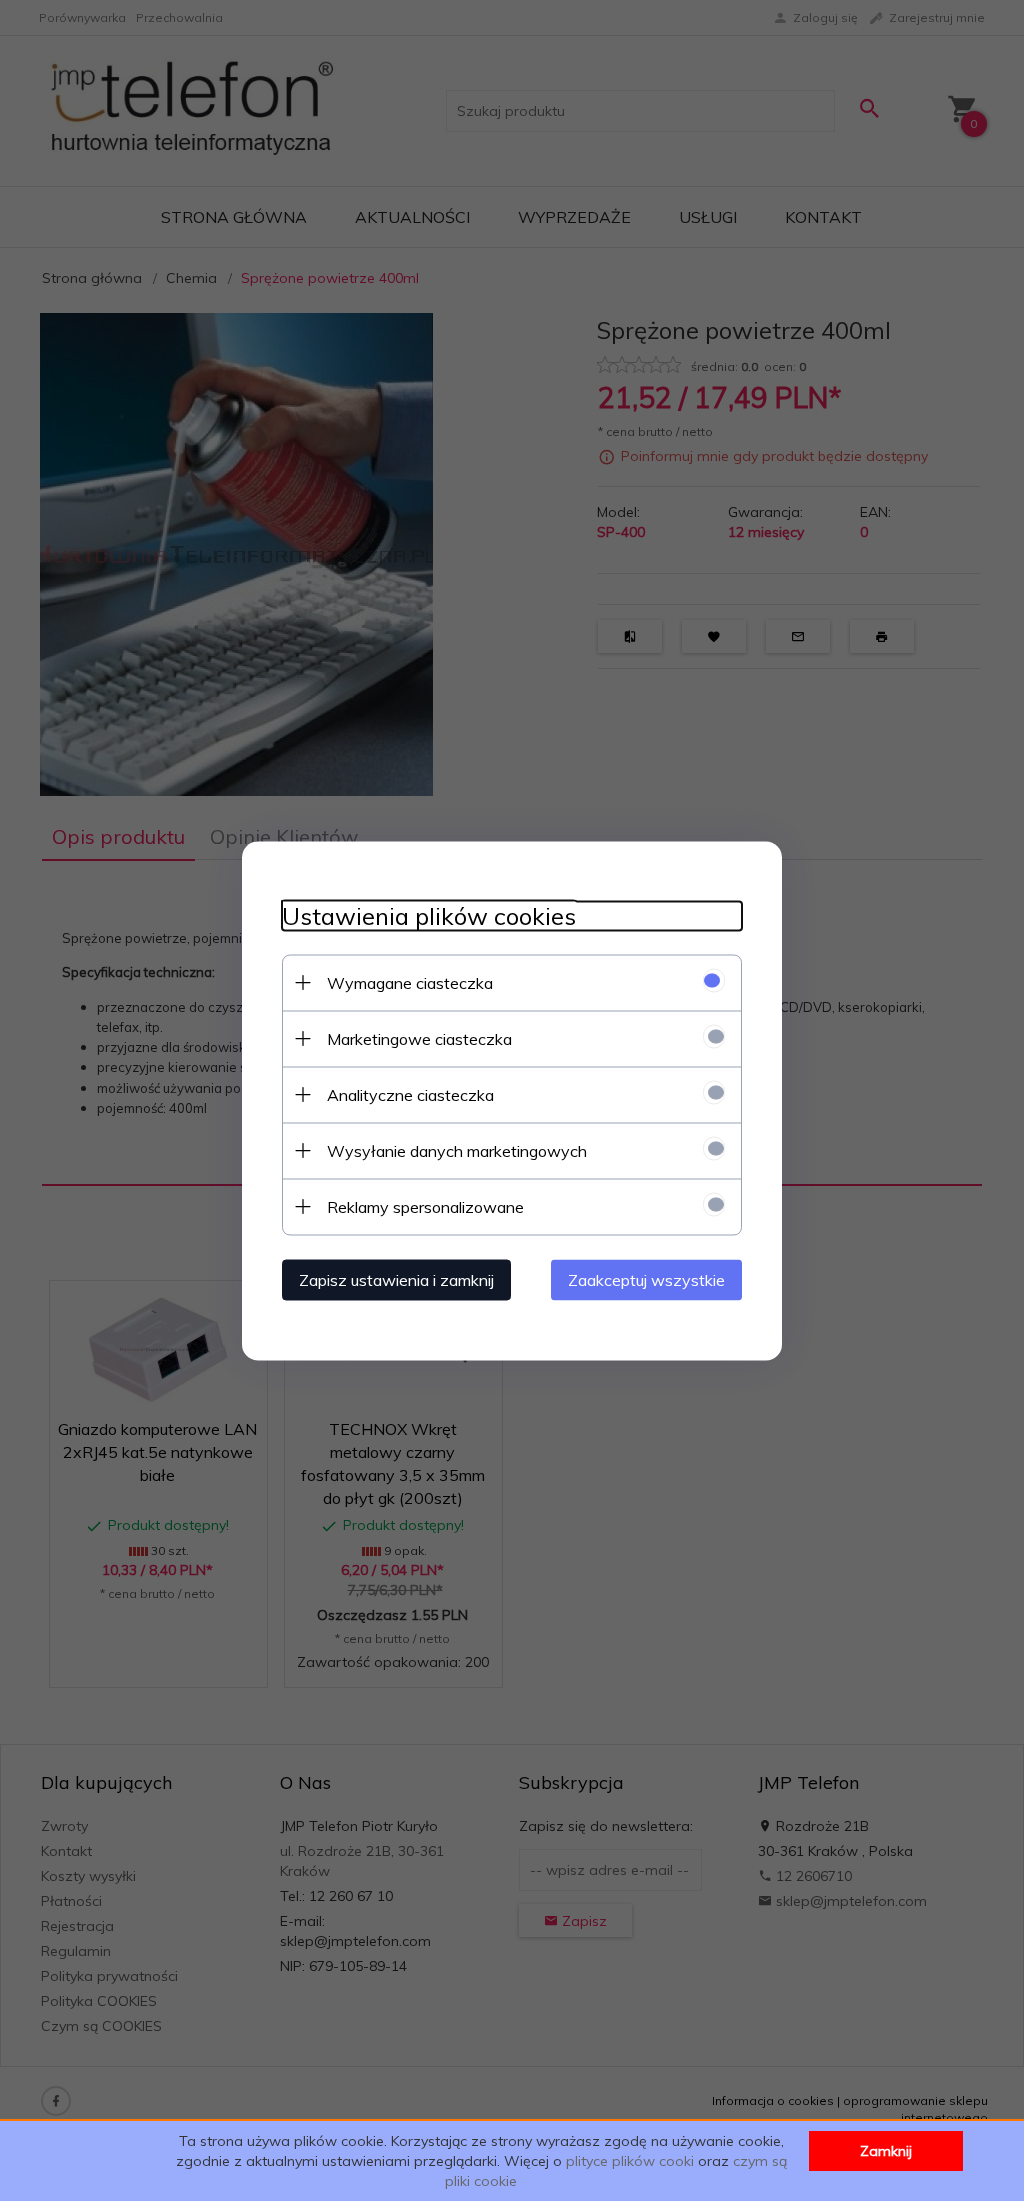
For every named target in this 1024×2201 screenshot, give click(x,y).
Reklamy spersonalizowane (425, 1206)
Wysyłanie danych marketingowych (457, 1150)
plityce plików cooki (630, 2161)
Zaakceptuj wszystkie (646, 1279)
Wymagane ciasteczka (410, 982)
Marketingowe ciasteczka (419, 1038)
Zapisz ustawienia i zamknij (396, 1279)
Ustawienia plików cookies (429, 915)
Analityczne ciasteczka (410, 1094)
